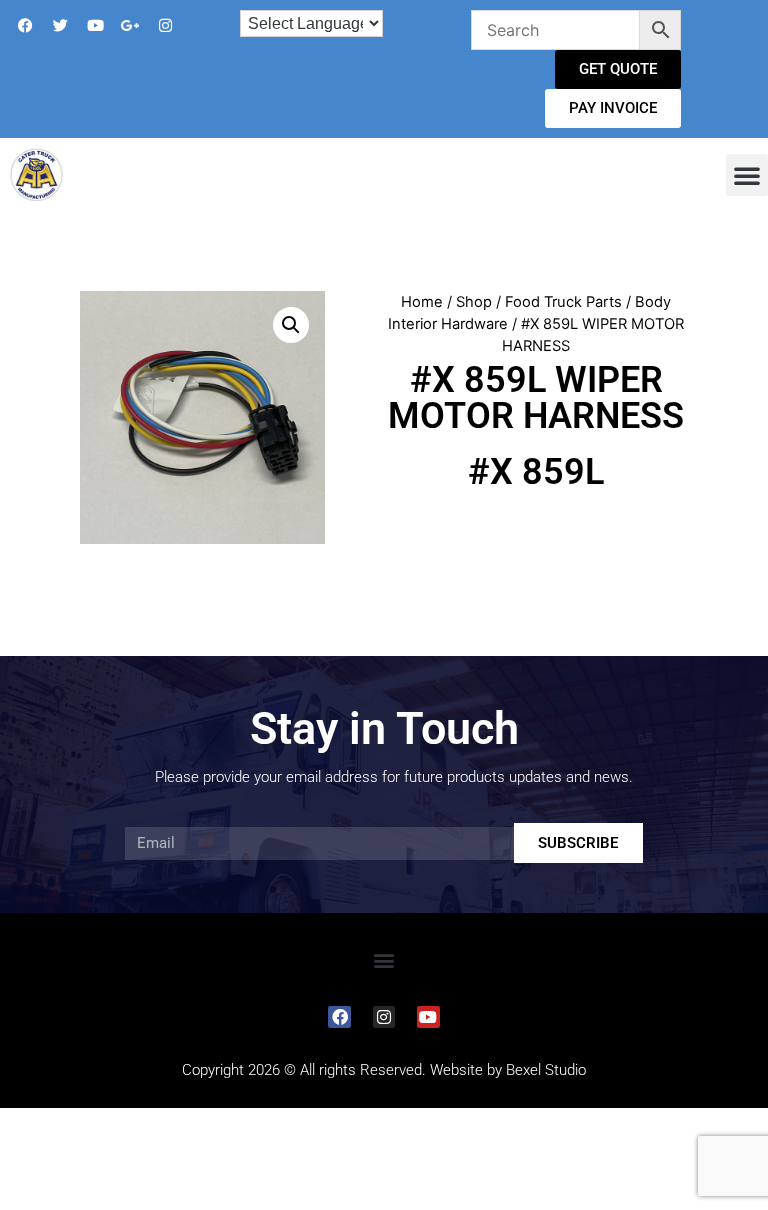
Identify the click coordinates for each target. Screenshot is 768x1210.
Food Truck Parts (563, 302)
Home (422, 302)
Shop (474, 302)
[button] (747, 175)
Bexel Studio (546, 1070)
